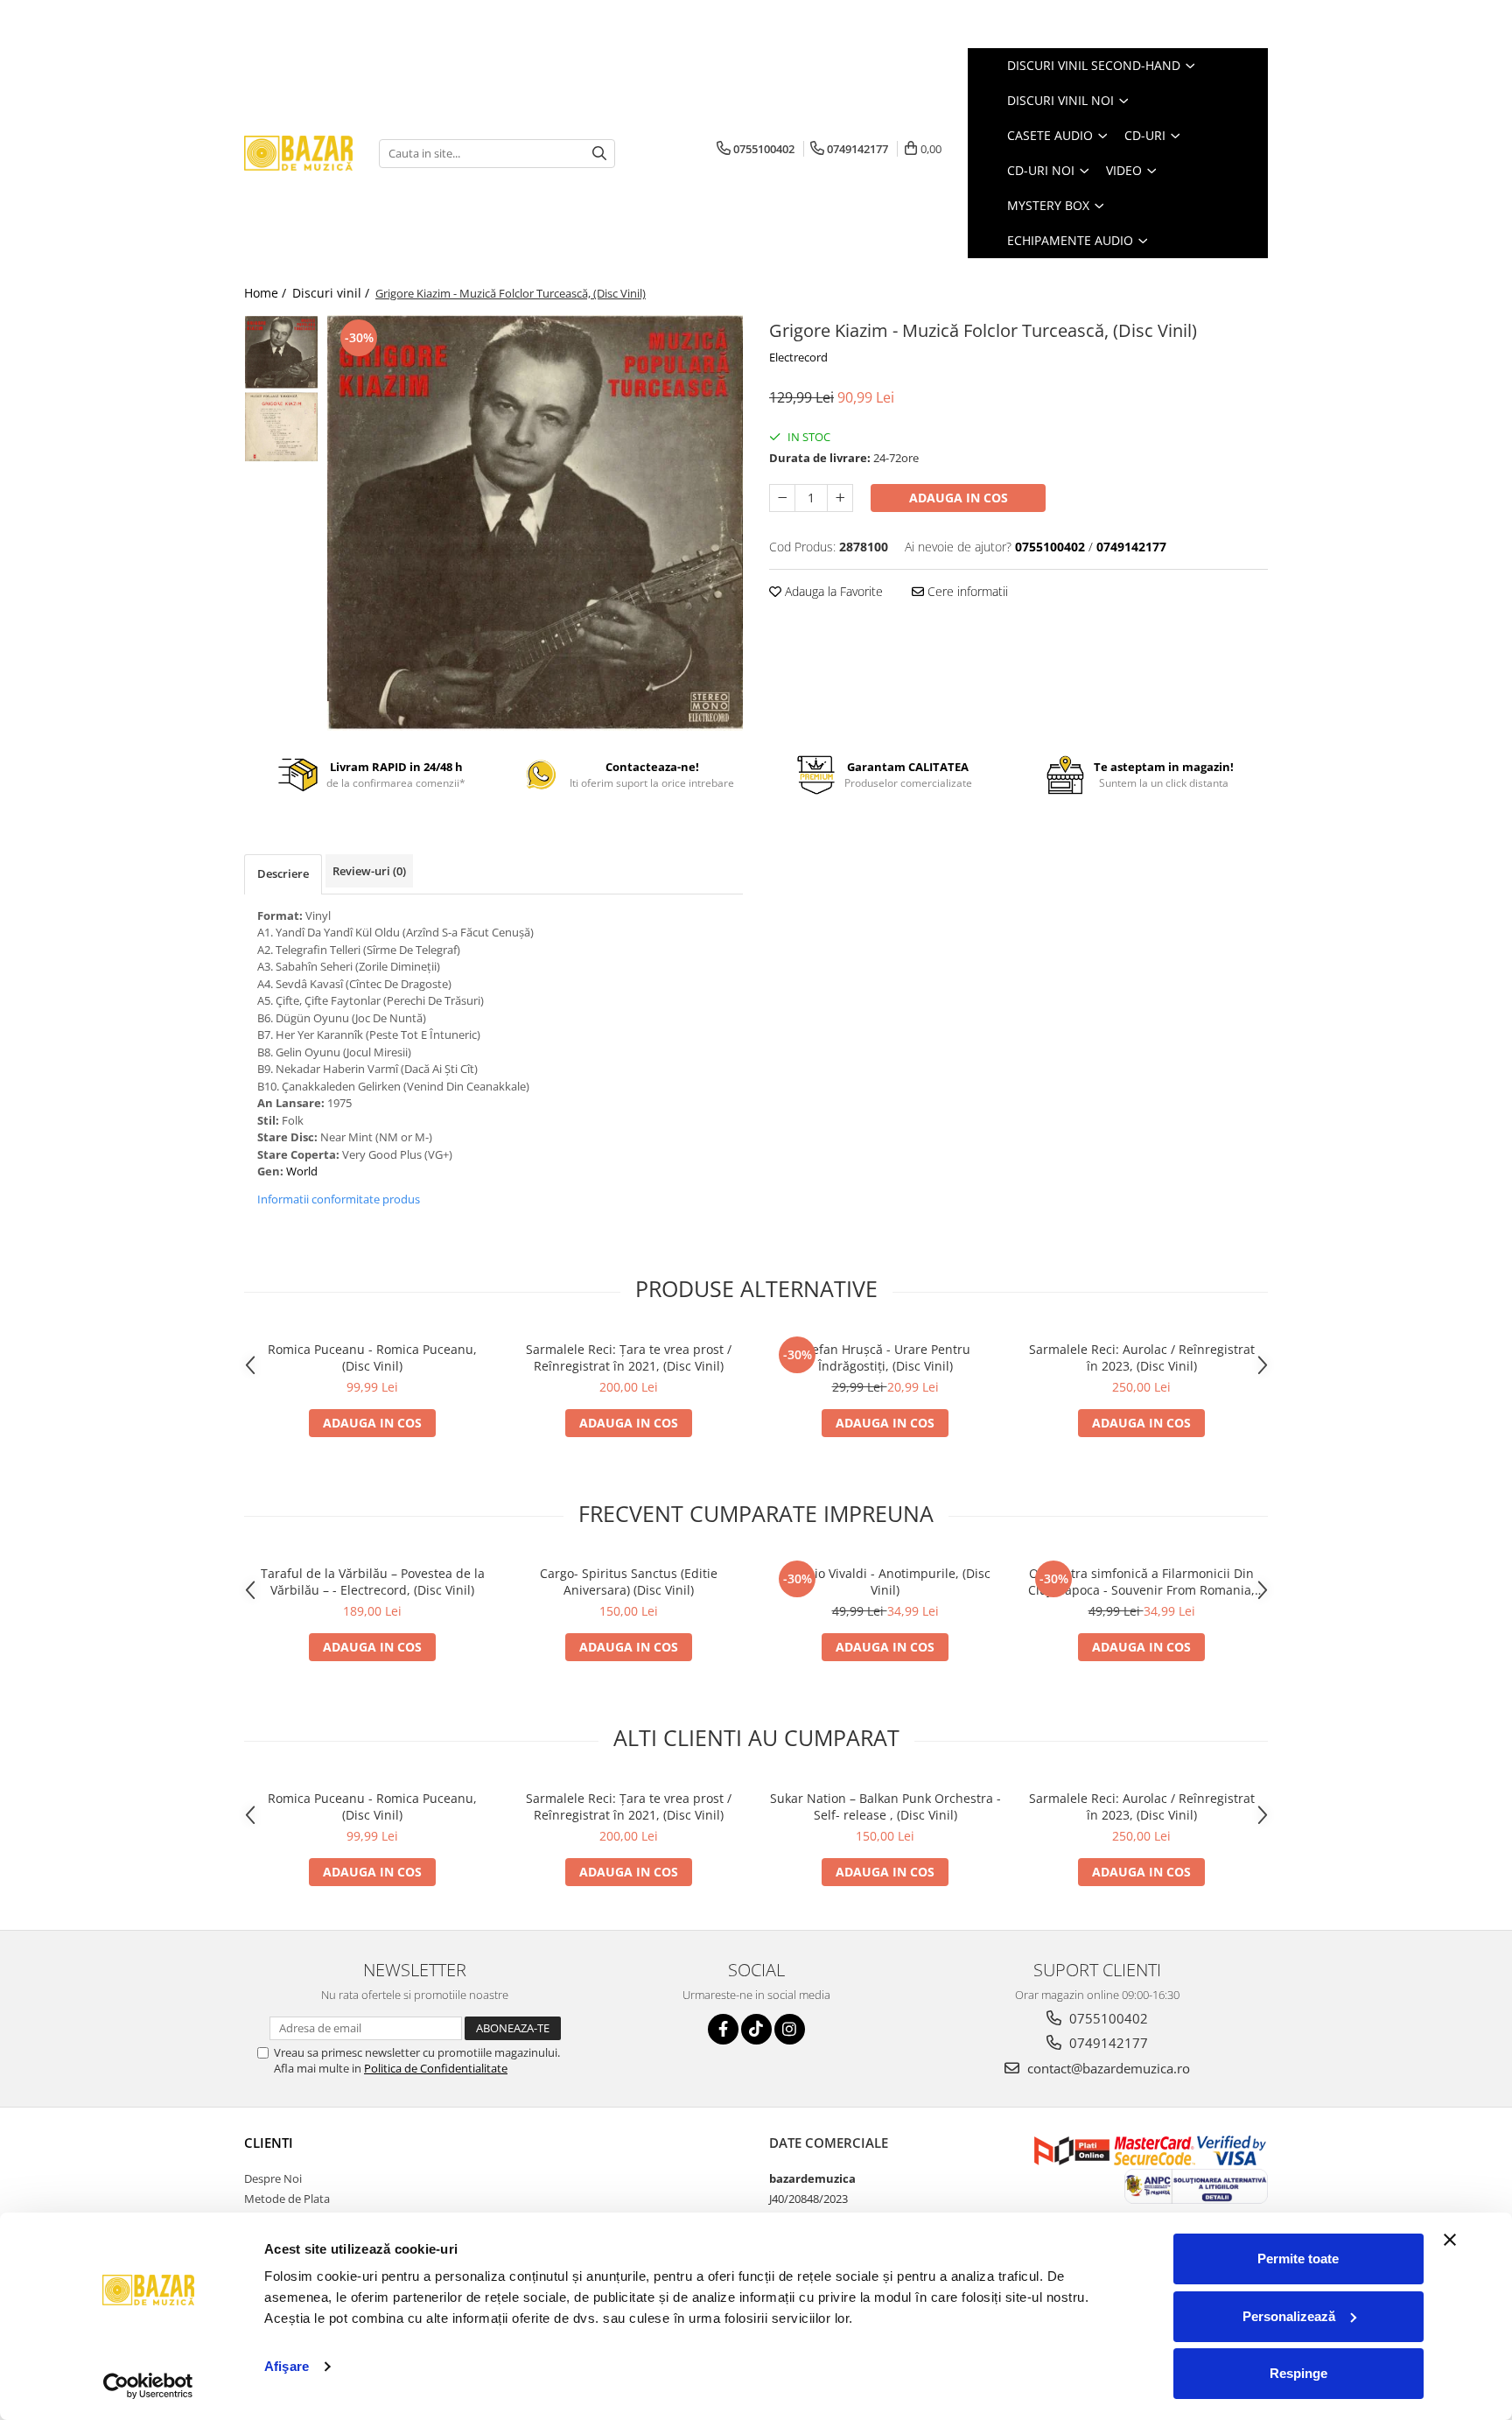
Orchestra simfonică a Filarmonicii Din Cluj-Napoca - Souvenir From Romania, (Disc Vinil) (1141, 1582)
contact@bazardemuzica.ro (1107, 2068)
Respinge (1298, 2373)
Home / (267, 293)
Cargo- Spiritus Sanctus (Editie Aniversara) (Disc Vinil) (629, 1582)
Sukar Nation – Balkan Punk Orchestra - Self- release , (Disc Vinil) (885, 1806)
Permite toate (1298, 2259)
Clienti (269, 2143)
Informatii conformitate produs (339, 1199)
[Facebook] (723, 2029)
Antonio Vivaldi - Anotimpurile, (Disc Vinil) (885, 1582)
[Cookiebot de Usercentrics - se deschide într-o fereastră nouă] (148, 2386)
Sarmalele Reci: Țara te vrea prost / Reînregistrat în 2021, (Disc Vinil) (629, 1357)
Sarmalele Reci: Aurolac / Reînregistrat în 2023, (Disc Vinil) (1142, 1357)
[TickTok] (756, 2029)
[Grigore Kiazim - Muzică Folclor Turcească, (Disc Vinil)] (535, 523)
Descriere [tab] (283, 873)
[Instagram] (790, 2029)
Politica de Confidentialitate (436, 2068)
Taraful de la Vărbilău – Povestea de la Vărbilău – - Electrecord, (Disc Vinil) (373, 1582)
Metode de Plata (287, 2199)
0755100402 (1107, 2018)
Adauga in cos (959, 498)
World (302, 1171)
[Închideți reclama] (1450, 2240)
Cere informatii (966, 591)
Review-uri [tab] (369, 871)
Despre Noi (273, 2178)
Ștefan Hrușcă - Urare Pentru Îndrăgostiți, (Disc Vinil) (885, 1357)
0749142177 (1107, 2043)
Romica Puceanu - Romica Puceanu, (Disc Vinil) (372, 1357)
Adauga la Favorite (832, 591)
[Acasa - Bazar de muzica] (298, 154)
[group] (535, 523)
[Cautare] (599, 154)
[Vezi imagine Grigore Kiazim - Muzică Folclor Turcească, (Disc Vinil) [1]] (281, 427)
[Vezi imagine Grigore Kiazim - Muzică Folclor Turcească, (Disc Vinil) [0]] (281, 352)
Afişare (287, 2366)
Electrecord (798, 357)
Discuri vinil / (332, 293)
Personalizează (1289, 2316)
